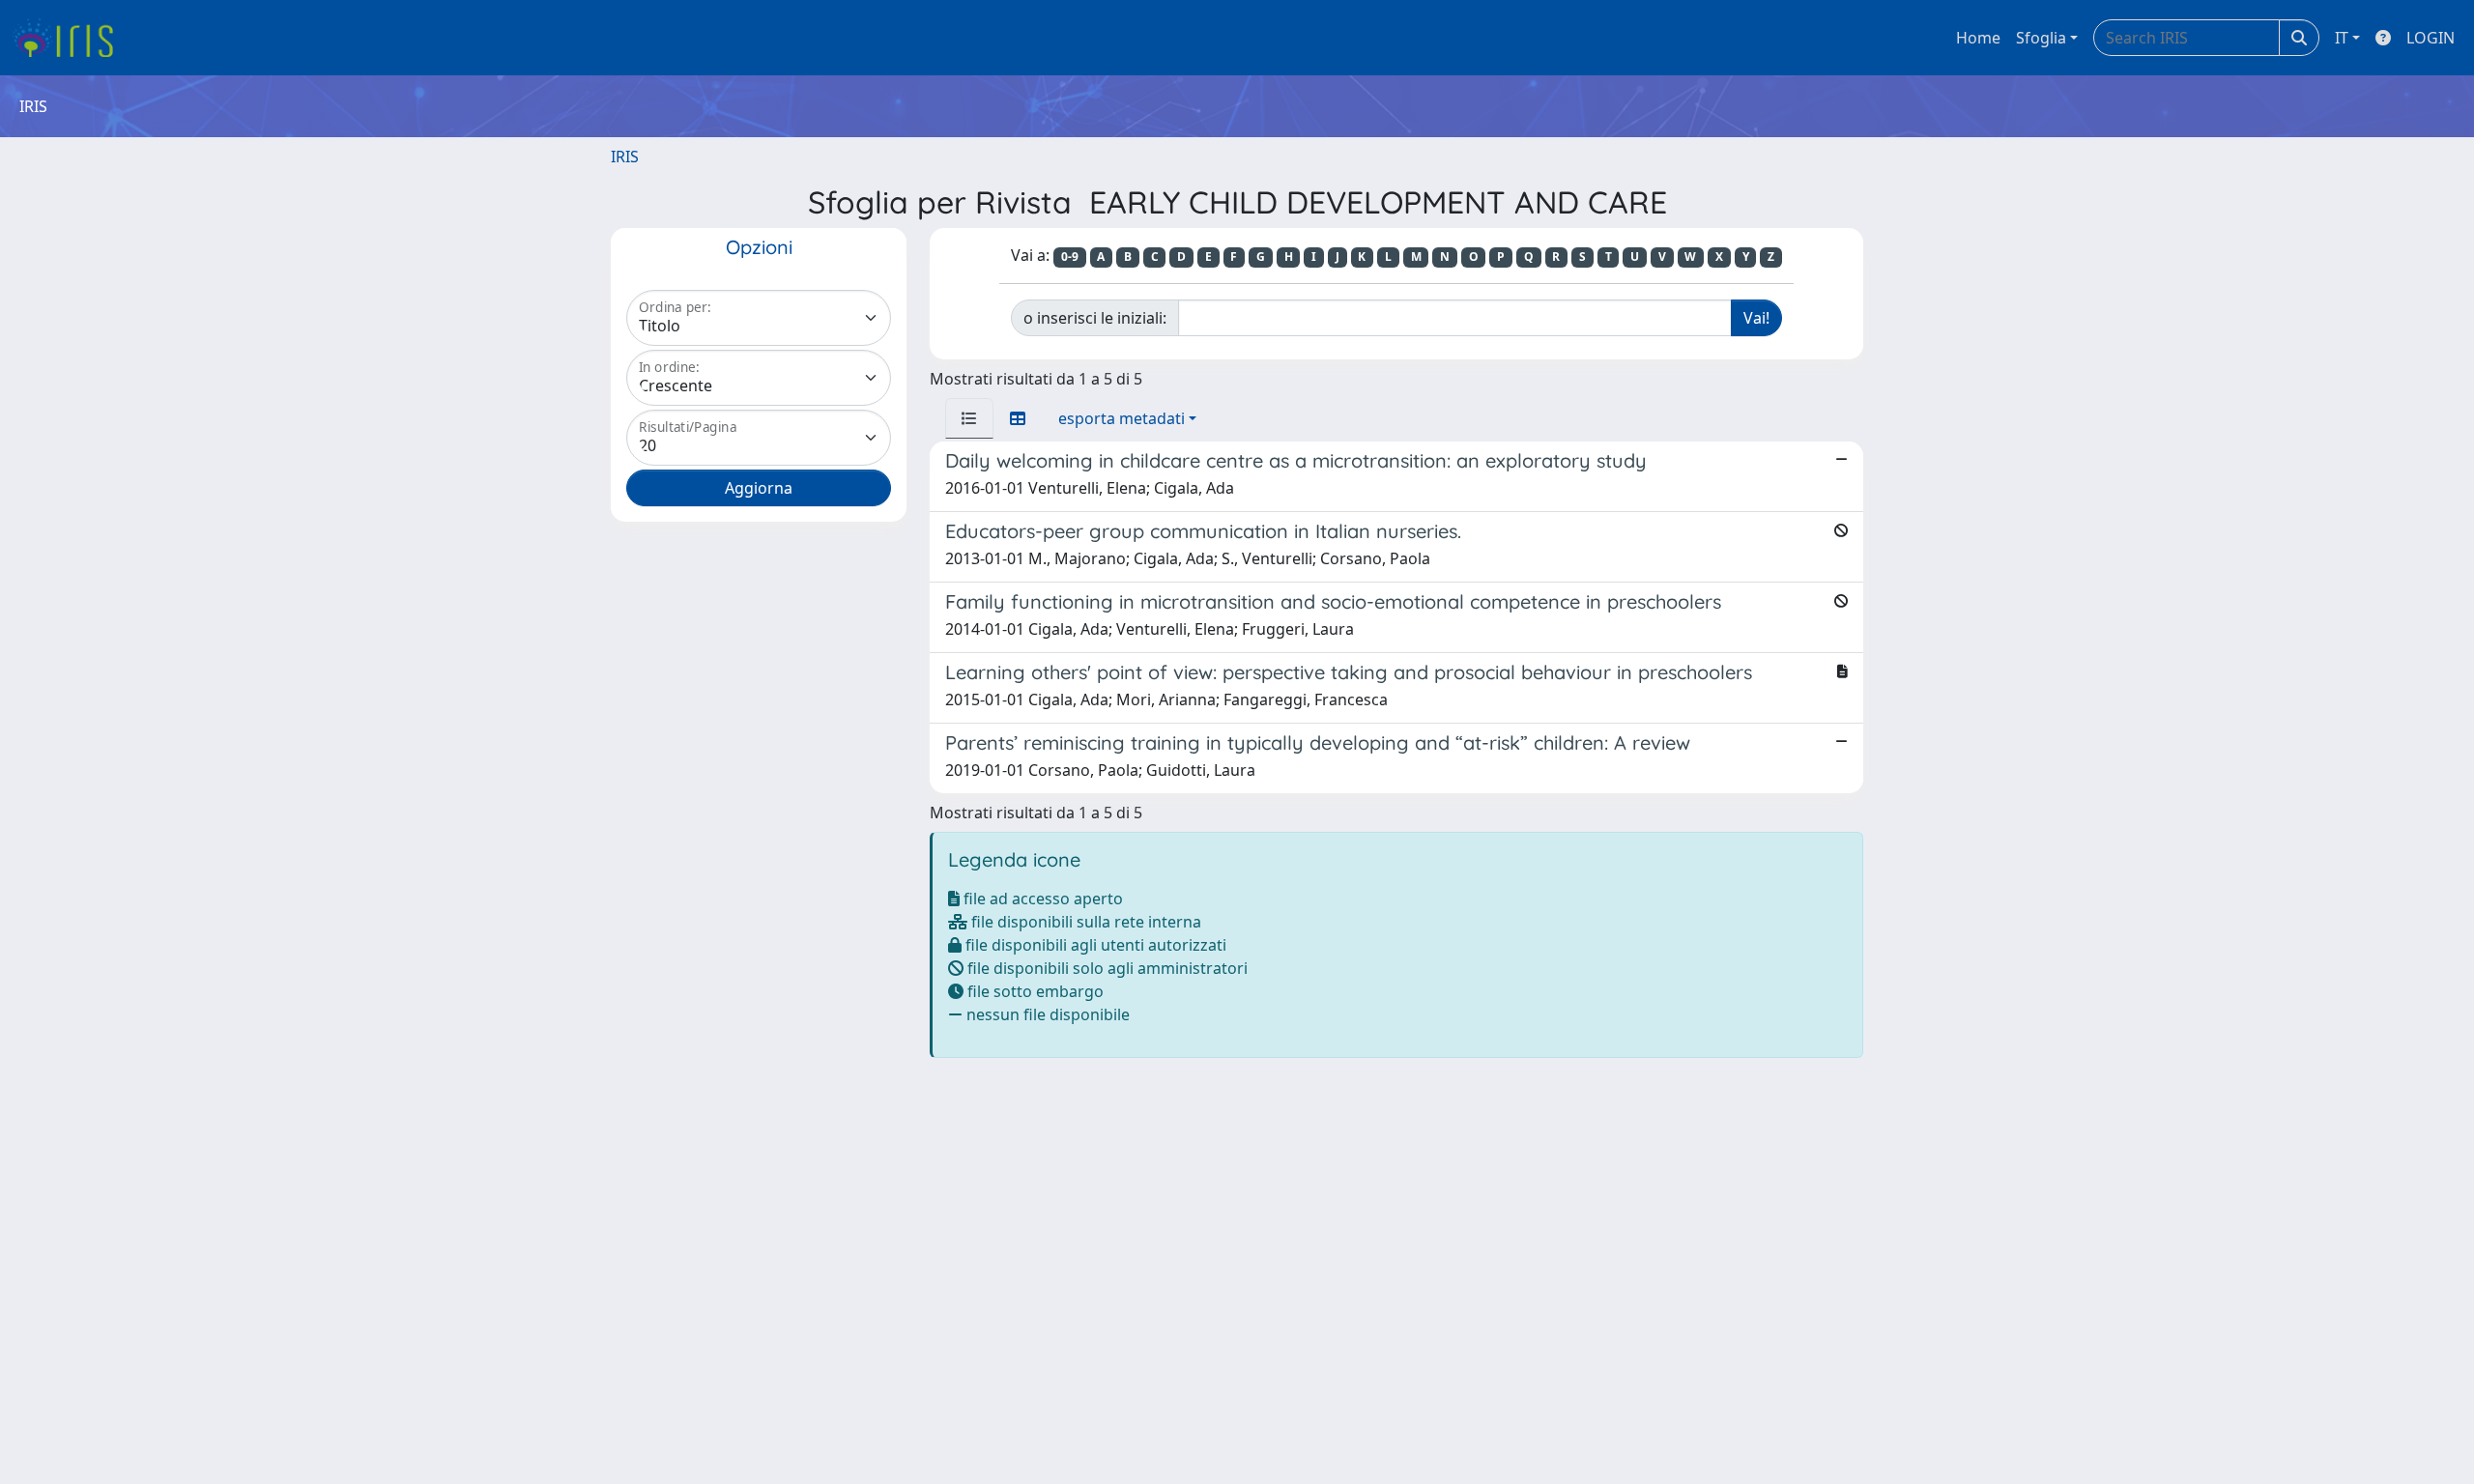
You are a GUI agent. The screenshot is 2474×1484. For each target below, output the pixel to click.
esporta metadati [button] (1122, 418)
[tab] (969, 418)
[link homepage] (70, 38)
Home (1978, 38)
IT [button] (2342, 38)
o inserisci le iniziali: (1095, 318)
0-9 (1070, 257)
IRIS (625, 157)
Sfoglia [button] (2041, 38)
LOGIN (2431, 38)
